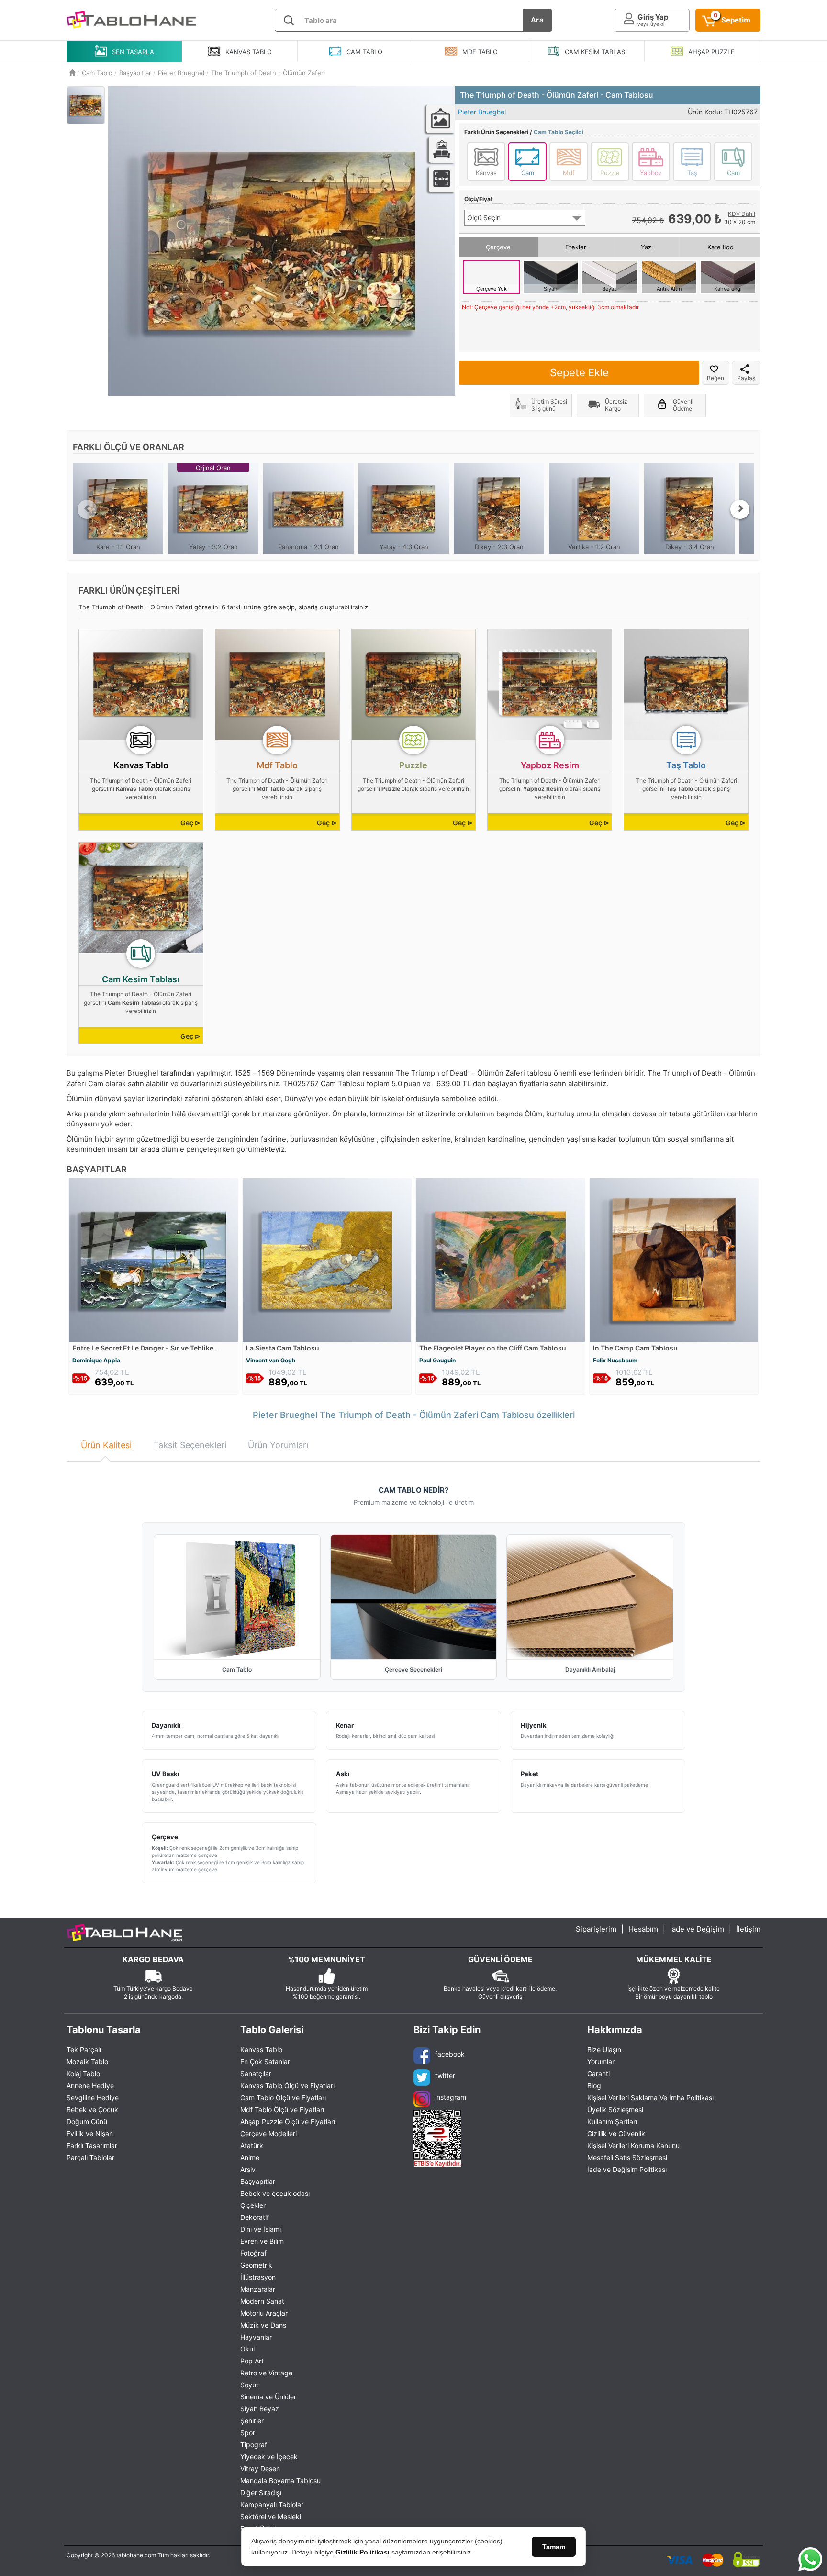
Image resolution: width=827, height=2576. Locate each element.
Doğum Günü (87, 2121)
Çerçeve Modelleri (268, 2133)
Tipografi (254, 2445)
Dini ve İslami (261, 2229)
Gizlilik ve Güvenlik (616, 2133)
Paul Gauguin (437, 1360)
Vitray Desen (260, 2469)
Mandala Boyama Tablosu (280, 2480)
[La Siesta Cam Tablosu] (327, 1259)
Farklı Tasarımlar (92, 2145)
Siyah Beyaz (260, 2409)
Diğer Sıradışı (261, 2492)
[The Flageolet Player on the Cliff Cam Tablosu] (500, 1259)
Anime (250, 2157)
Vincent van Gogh (271, 1360)
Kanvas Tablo (261, 2050)
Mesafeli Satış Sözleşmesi (627, 2157)
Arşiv (248, 2169)
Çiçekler (253, 2205)
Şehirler (252, 2421)
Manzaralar (258, 2289)
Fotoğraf (253, 2253)
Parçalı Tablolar (90, 2157)
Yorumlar (601, 2062)
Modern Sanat (262, 2301)
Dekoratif (255, 2217)
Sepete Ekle (579, 372)
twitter (445, 2075)
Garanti (598, 2074)
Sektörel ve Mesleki (271, 2516)
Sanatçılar (256, 2074)
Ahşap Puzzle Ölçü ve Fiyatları (288, 2121)
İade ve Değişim (697, 1929)
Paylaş (746, 378)
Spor (248, 2433)
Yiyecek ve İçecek (269, 2457)
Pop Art (252, 2361)
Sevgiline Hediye (93, 2098)
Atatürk (252, 2145)
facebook (450, 2054)
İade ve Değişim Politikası (627, 2169)
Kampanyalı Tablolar (272, 2504)
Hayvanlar (256, 2337)
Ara (537, 20)
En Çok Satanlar (265, 2062)
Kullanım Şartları (612, 2121)
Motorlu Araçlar (264, 2313)
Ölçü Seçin (484, 218)
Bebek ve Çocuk (92, 2109)
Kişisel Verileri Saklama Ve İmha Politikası (650, 2098)
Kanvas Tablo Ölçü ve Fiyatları (287, 2086)
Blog (594, 2086)
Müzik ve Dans (263, 2325)
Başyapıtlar (258, 2181)
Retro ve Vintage (266, 2373)
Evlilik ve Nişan (90, 2133)
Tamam (554, 2547)
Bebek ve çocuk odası (275, 2193)
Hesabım (643, 1929)
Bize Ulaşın (604, 2050)
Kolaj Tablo (83, 2074)
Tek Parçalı (84, 2050)
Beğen (715, 378)
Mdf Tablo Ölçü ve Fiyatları (282, 2109)
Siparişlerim (596, 1929)
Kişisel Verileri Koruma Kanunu (633, 2145)
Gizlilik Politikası (363, 2552)
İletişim (748, 1929)
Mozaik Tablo (87, 2062)
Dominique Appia (96, 1360)
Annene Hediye (90, 2086)
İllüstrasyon (258, 2277)
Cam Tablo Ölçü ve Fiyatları (283, 2098)
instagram (451, 2097)
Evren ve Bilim (262, 2241)
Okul (247, 2349)
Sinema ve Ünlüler (268, 2397)
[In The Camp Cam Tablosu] (674, 1259)
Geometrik (256, 2265)
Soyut (249, 2385)
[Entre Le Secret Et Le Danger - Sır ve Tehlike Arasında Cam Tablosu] (153, 1259)
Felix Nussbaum (615, 1360)
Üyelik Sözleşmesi (615, 2109)
